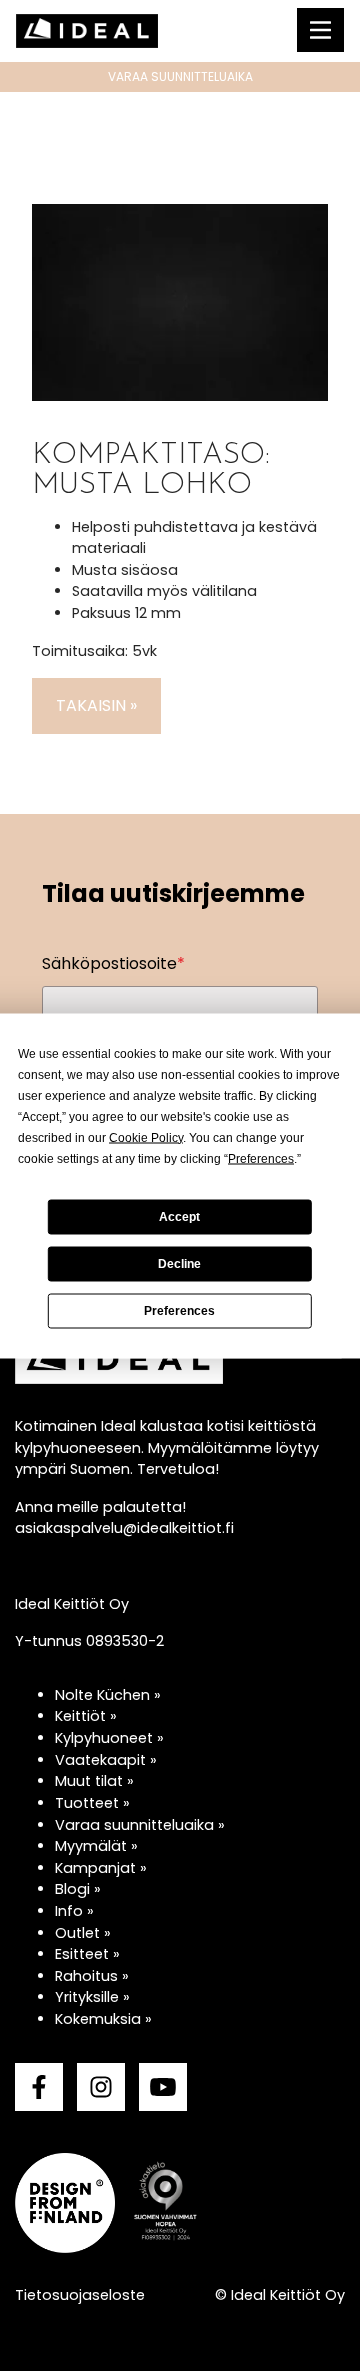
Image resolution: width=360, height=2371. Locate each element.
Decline (179, 1264)
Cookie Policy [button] (146, 1137)
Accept (179, 1217)
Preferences (179, 1311)
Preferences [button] (261, 1158)
